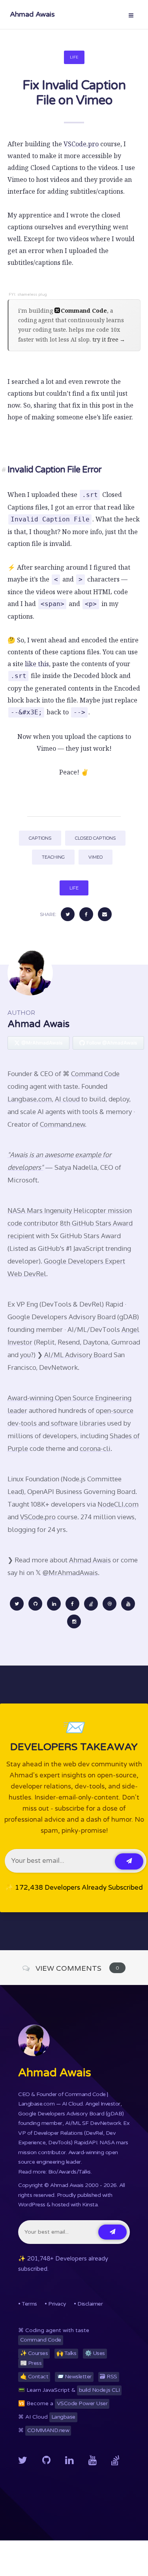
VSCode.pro (81, 144)
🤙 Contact (34, 2377)
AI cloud (67, 1099)
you (25, 1355)
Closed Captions (95, 838)
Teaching (53, 857)
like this (37, 664)
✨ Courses (34, 2353)
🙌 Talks (67, 2353)
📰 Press (31, 2363)
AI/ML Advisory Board (78, 1355)
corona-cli (95, 1448)
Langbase (63, 2417)
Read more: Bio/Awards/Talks (54, 2172)
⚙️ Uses (95, 2353)
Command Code (95, 1074)
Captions (40, 838)
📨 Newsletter (74, 2377)
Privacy (57, 2304)
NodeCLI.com (118, 1504)
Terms (29, 2304)
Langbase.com (30, 1099)
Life (74, 57)
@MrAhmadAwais (70, 1572)
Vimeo (96, 857)
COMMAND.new (48, 2430)
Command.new (62, 1124)
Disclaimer (90, 2304)
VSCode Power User (82, 2403)
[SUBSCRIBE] (129, 1861)
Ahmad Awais (32, 14)
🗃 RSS (109, 2377)
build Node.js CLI (99, 2390)
